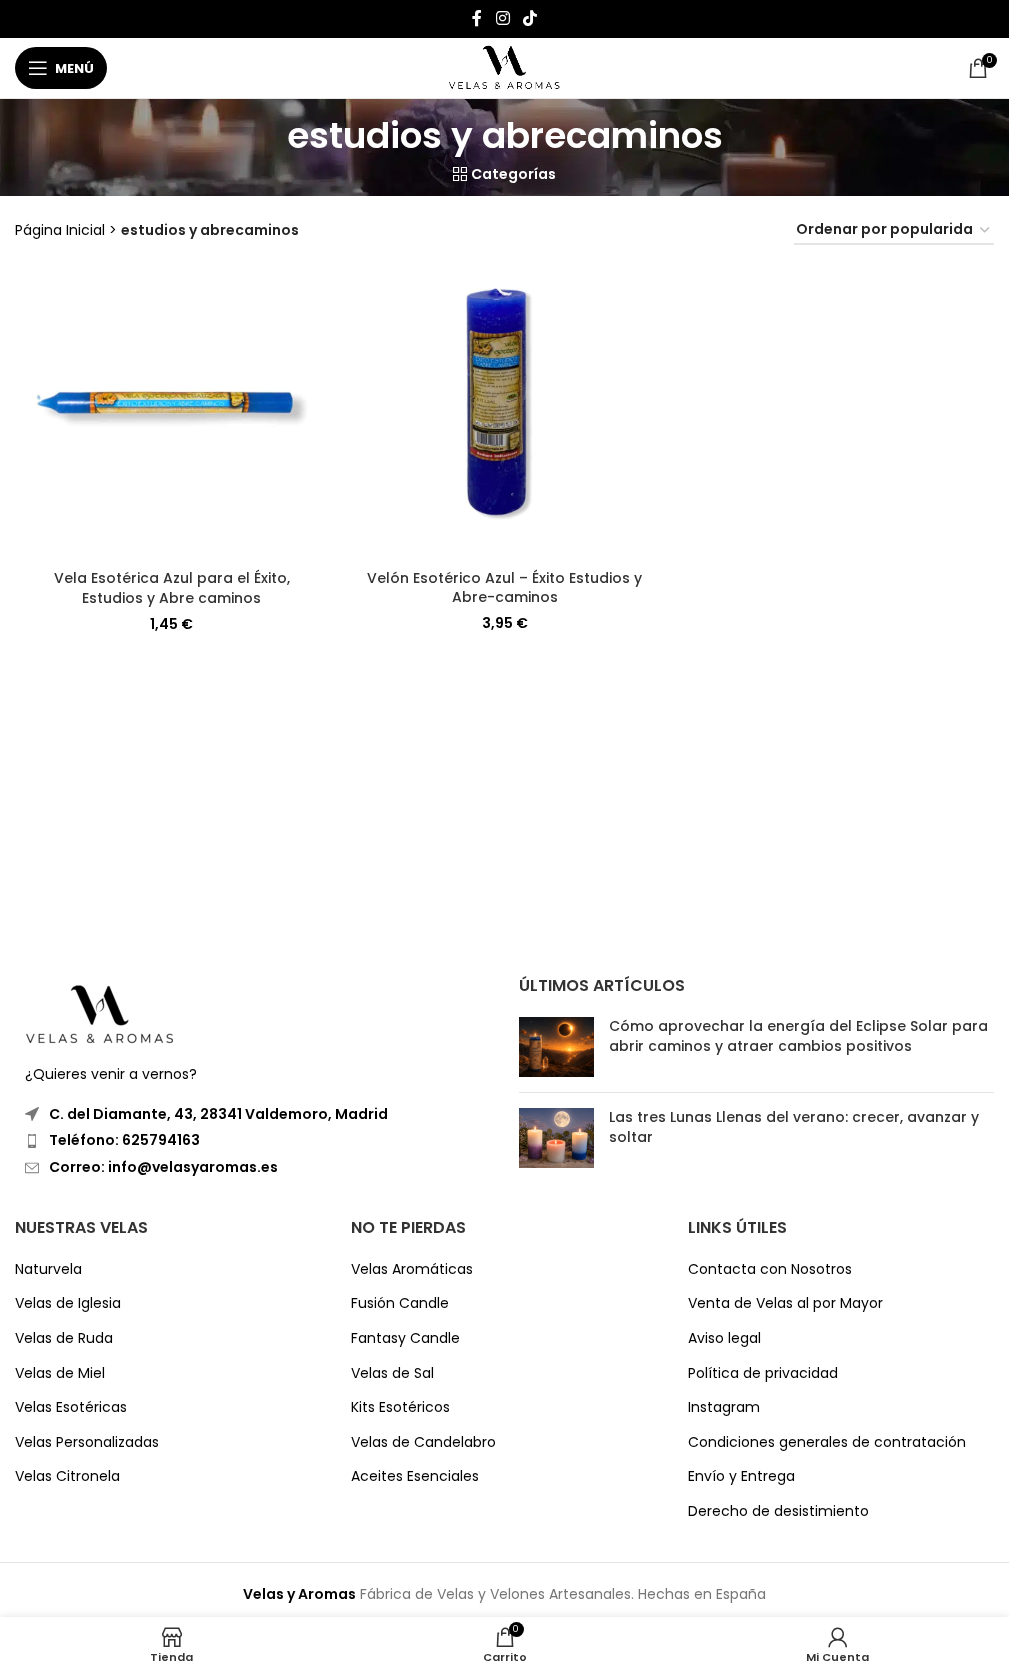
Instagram (724, 1407)
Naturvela (48, 1269)
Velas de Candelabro (423, 1442)
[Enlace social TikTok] (530, 18)
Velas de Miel (60, 1373)
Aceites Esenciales (415, 1476)
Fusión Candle (400, 1303)
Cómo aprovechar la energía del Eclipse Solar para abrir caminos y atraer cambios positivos (798, 1036)
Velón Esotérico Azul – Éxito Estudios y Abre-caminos (504, 588)
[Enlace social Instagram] (502, 18)
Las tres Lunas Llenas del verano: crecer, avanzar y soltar (794, 1127)
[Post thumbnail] (556, 1047)
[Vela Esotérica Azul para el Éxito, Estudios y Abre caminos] (171, 412)
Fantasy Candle (405, 1338)
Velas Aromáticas (412, 1269)
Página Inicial (60, 230)
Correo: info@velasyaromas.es (163, 1167)
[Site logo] (504, 67)
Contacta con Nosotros (770, 1269)
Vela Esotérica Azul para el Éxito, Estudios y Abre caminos (172, 588)
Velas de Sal (392, 1373)
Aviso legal (724, 1338)
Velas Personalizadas (87, 1442)
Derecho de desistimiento (778, 1511)
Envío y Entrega (741, 1476)
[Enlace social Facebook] (477, 18)
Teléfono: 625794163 (124, 1140)
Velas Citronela (67, 1476)
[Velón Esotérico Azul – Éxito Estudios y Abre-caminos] (504, 412)
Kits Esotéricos (400, 1407)
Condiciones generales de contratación (827, 1442)
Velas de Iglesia (68, 1303)
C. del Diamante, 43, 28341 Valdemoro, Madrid (218, 1114)
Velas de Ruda (64, 1338)
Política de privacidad (763, 1373)
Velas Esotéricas (71, 1407)
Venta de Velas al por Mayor (785, 1303)
